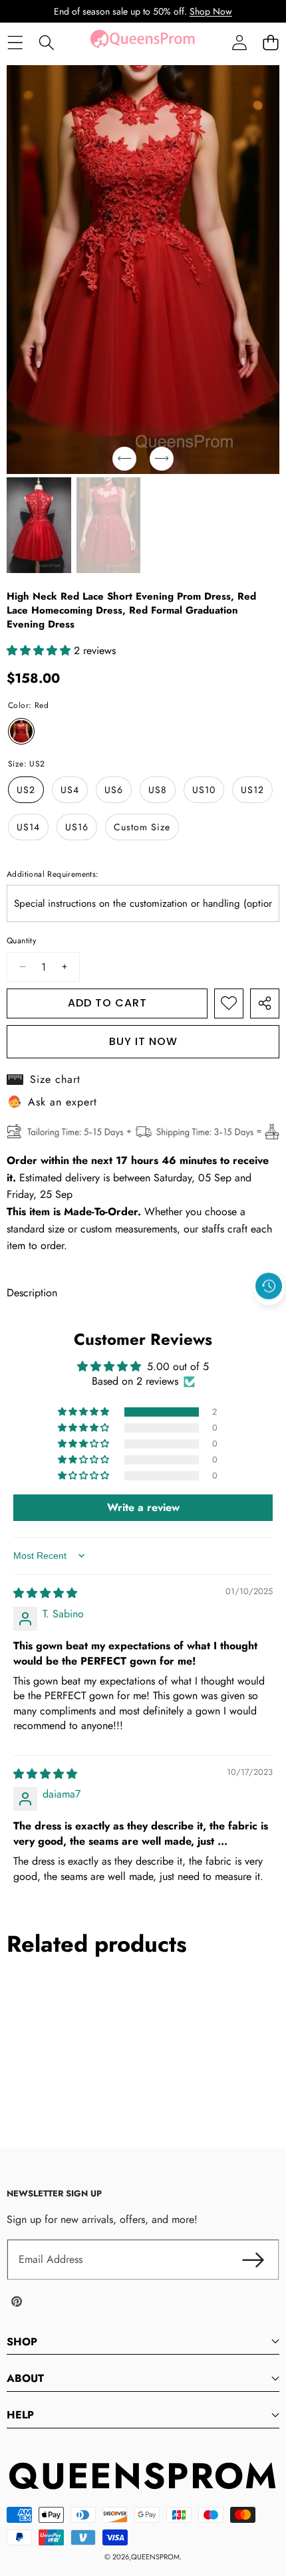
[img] (45, 1593)
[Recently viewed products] (269, 1286)
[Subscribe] (253, 2260)
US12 (252, 790)
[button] (270, 43)
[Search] (46, 43)
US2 (26, 790)
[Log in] (239, 43)
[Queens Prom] (142, 43)
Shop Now (211, 11)
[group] (39, 526)
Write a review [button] (143, 1507)
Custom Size (142, 827)
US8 (158, 790)
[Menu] (15, 43)
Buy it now (143, 1041)
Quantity (21, 941)
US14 (28, 827)
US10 (204, 790)
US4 (70, 790)
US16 (77, 827)
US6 (114, 790)
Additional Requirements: (53, 874)
